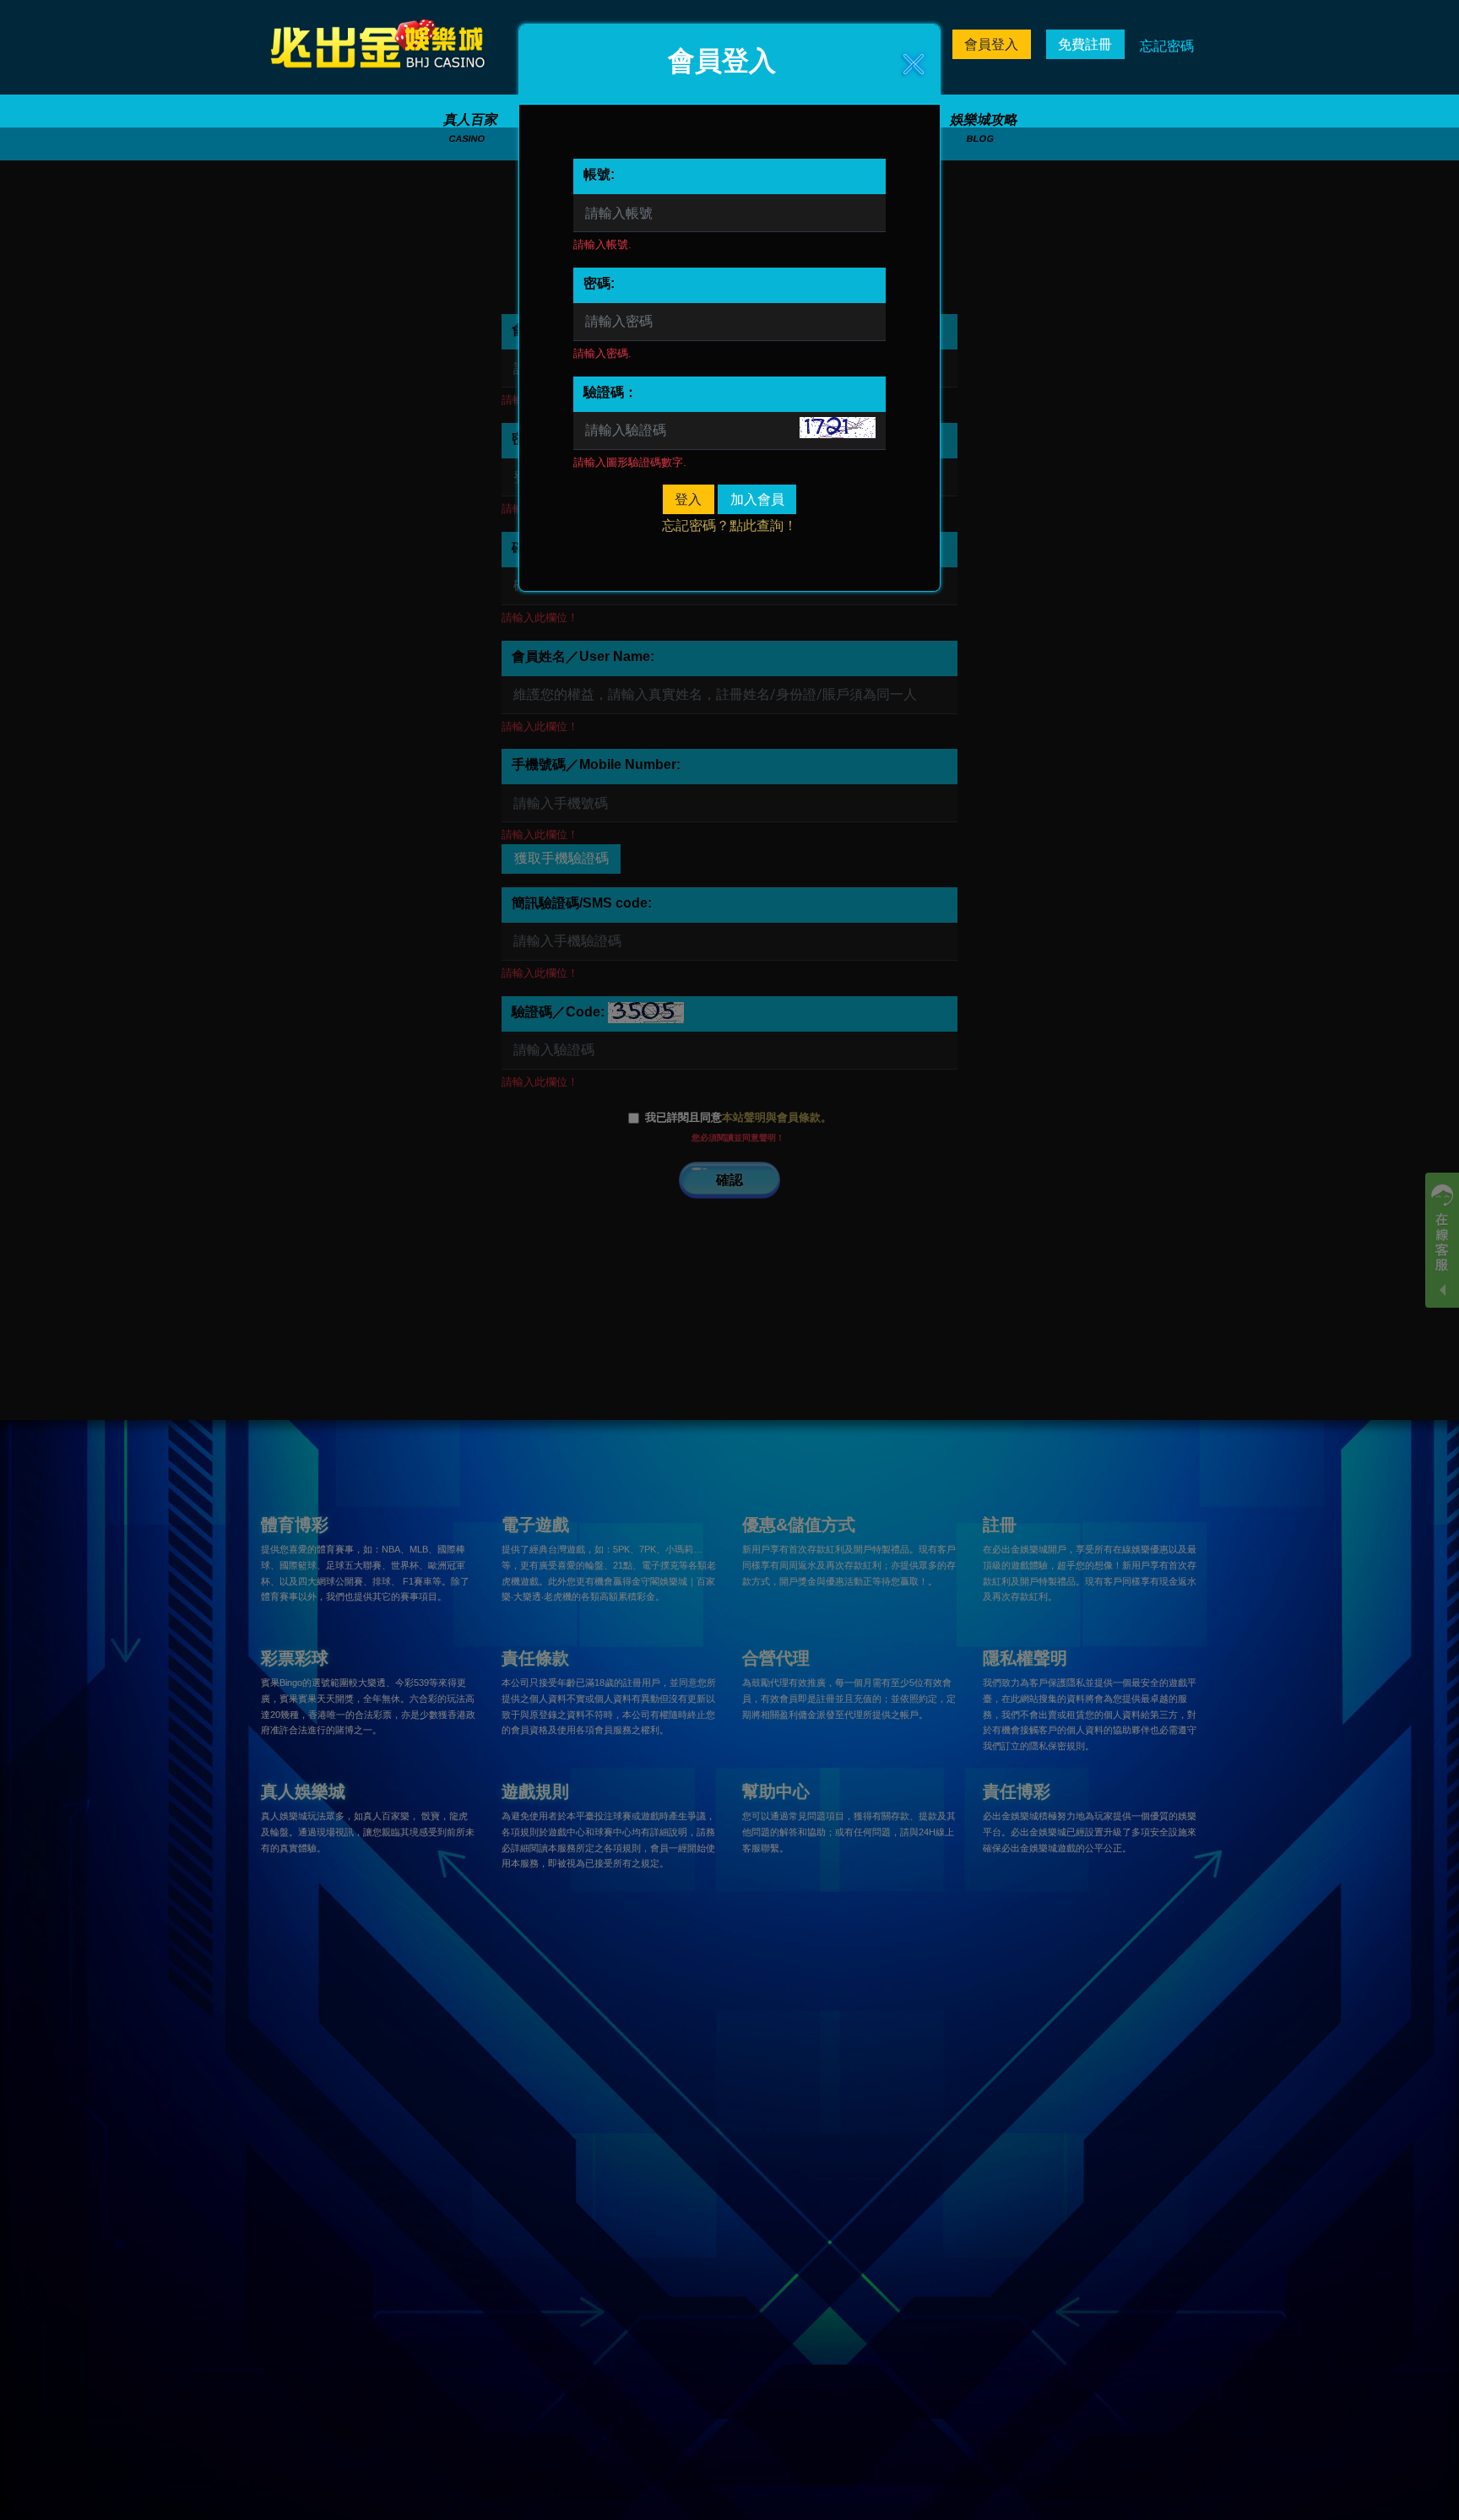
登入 (688, 499)
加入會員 (757, 499)
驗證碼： (610, 392)
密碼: (599, 283)
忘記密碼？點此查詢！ (729, 526)
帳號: (599, 174)
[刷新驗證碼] (838, 428)
